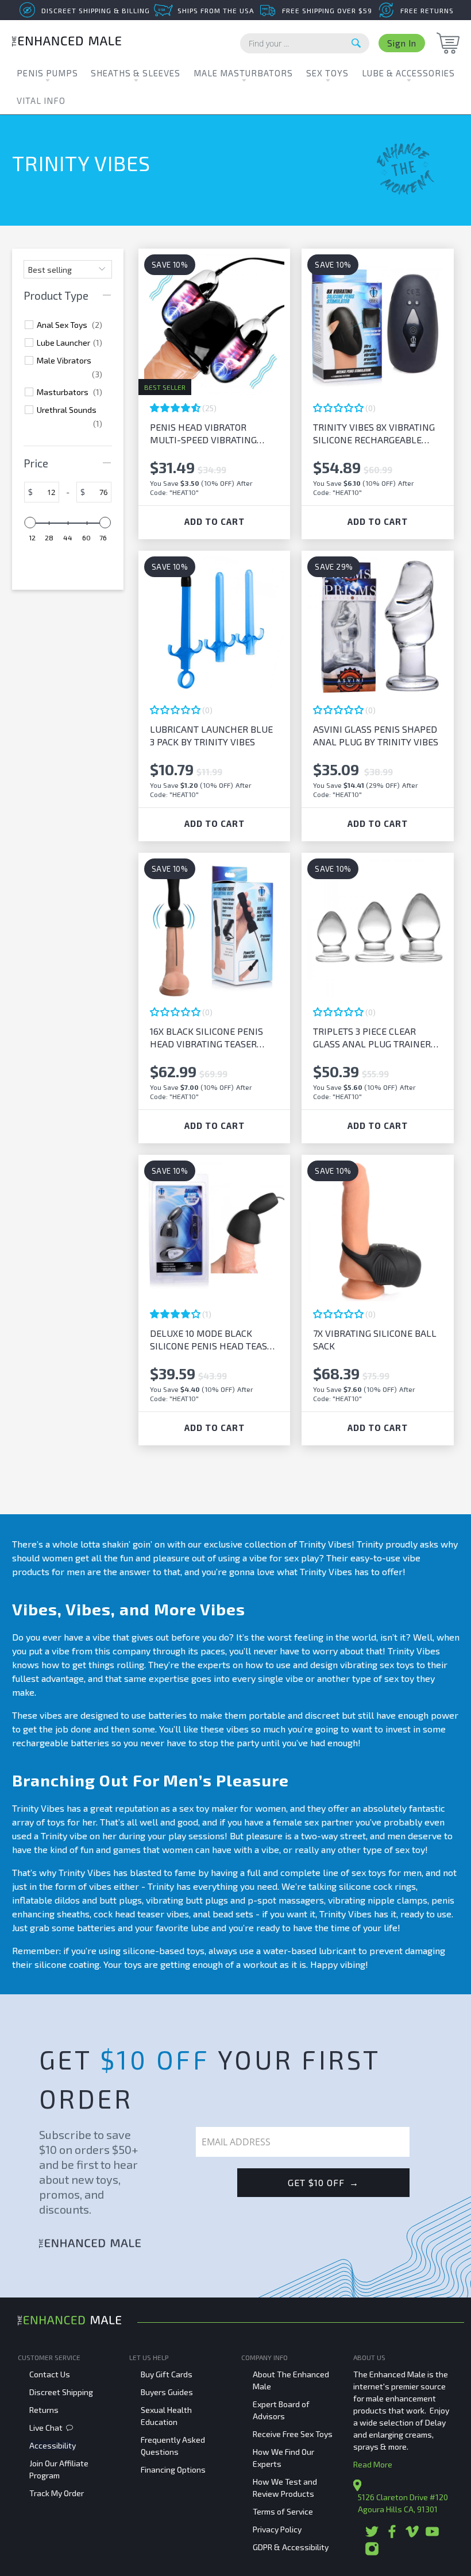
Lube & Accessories (408, 73)
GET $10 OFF (323, 2182)
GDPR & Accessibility (291, 2547)
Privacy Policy (277, 2529)
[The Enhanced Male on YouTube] (432, 2536)
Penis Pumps (47, 73)
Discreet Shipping (61, 2392)
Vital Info (41, 100)
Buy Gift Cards (167, 2374)
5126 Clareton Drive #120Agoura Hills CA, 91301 (403, 2503)
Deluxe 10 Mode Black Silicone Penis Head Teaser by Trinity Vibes (214, 1340)
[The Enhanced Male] (67, 43)
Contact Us (50, 2374)
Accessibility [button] (53, 2445)
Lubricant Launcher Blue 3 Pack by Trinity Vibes (211, 735)
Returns (44, 2410)
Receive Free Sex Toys (293, 2434)
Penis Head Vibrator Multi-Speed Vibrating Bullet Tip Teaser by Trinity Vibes (203, 434)
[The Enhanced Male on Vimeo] (412, 2536)
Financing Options (173, 2469)
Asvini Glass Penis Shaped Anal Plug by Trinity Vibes (376, 735)
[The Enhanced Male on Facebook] (392, 2536)
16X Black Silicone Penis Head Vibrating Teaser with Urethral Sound (206, 1038)
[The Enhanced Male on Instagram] (372, 2553)
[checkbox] (70, 325)
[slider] (30, 523)
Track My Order (57, 2493)
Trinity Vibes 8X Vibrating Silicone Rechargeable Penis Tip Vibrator (374, 434)
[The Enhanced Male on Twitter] (372, 2536)
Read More (373, 2464)
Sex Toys (327, 73)
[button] (176, 408)
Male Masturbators (243, 73)
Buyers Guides (167, 2392)
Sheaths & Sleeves (136, 73)
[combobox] (305, 43)
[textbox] (46, 492)
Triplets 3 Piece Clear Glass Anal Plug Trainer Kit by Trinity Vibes (372, 1038)
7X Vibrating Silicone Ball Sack (375, 1339)
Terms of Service (283, 2511)
